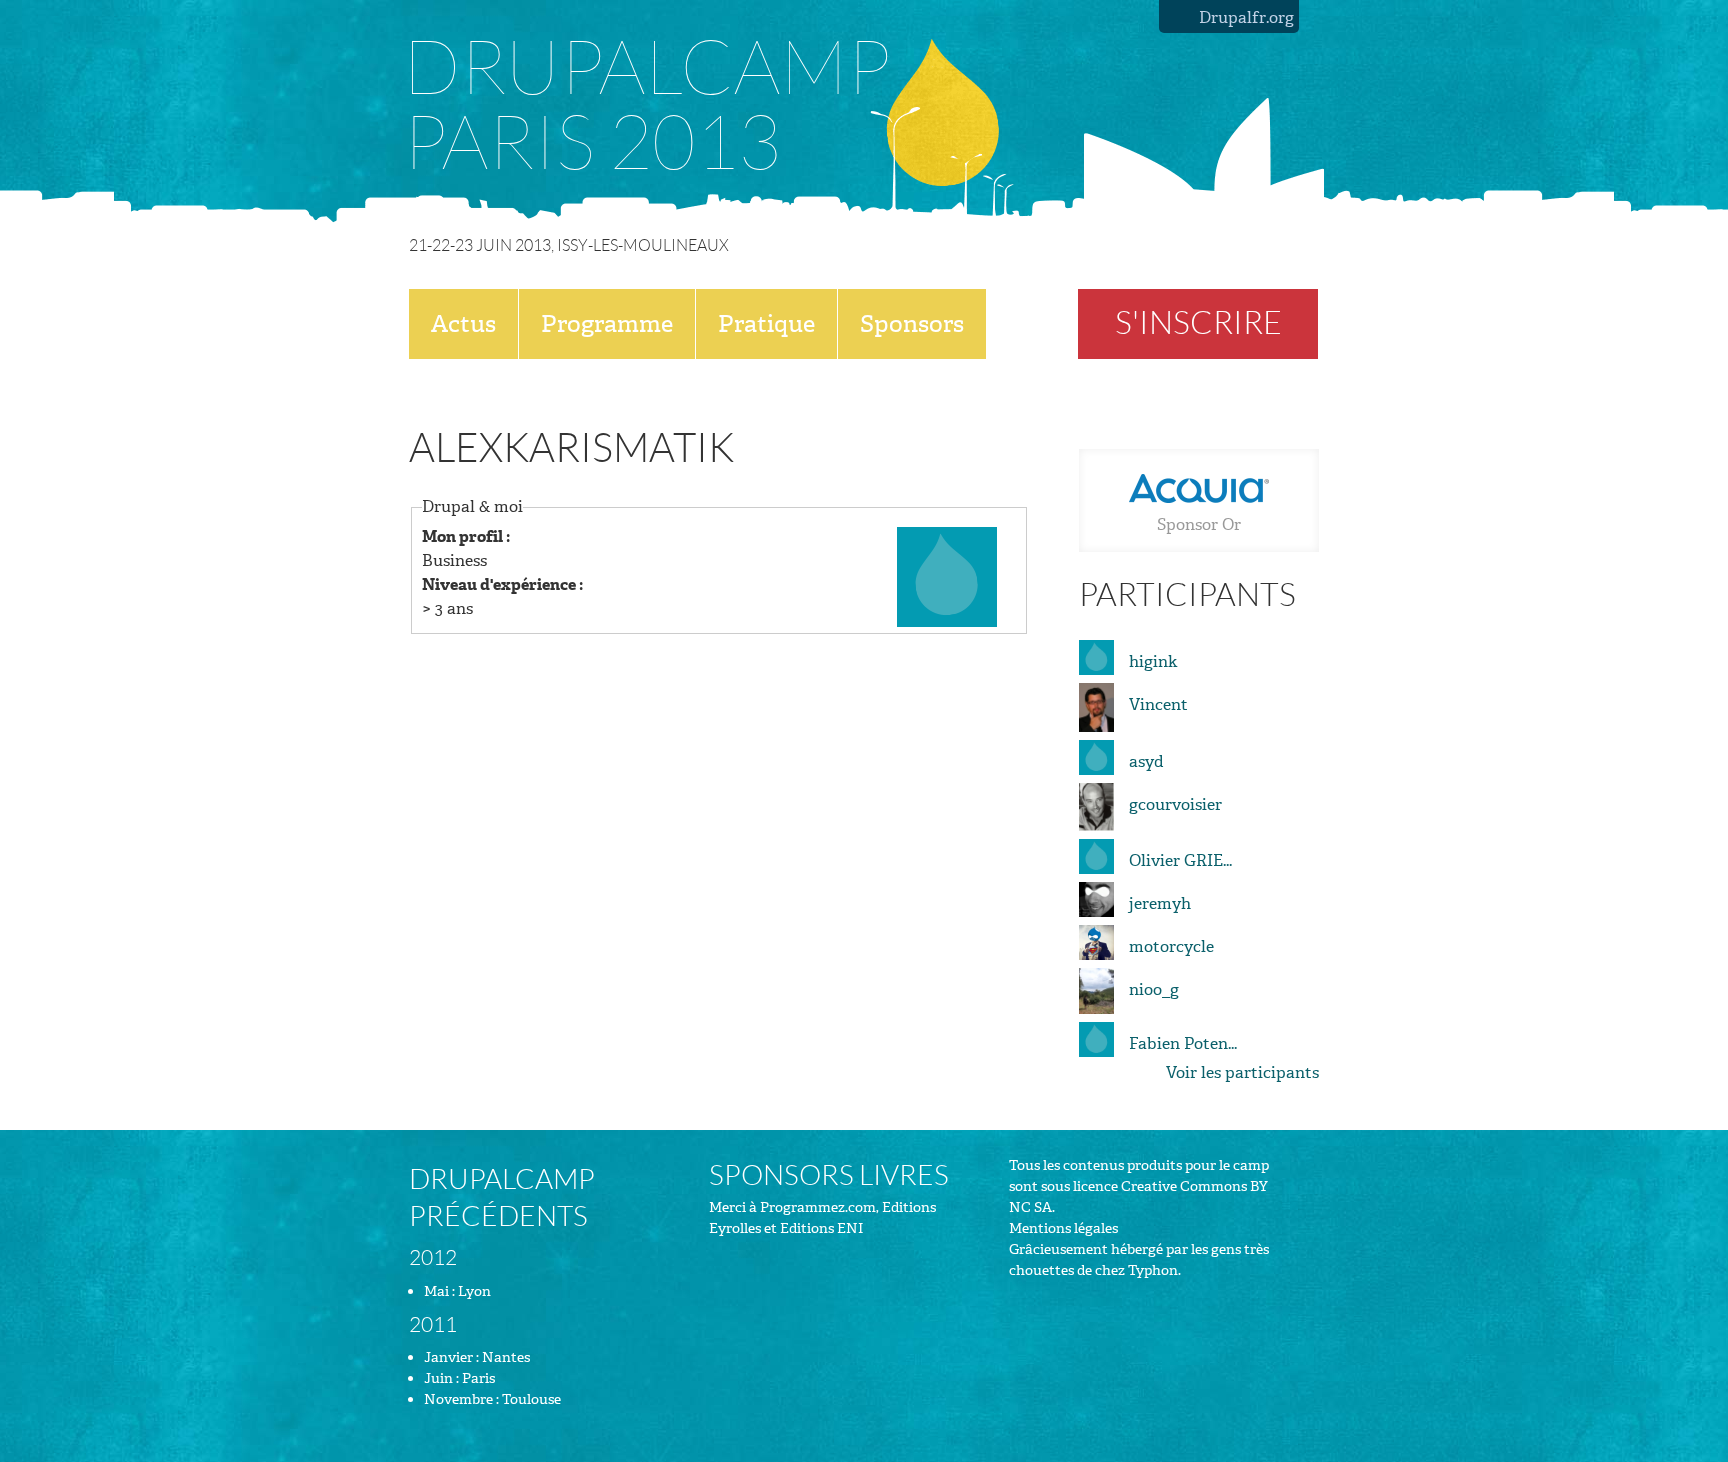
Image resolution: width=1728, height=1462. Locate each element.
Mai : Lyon (457, 1291)
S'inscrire (1198, 323)
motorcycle (1171, 946)
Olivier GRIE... (1180, 860)
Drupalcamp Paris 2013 (646, 106)
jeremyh (1160, 903)
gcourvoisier (1175, 804)
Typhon (1153, 1270)
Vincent (1158, 704)
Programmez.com (818, 1207)
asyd (1146, 761)
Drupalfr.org (1246, 17)
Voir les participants (1242, 1072)
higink (1153, 661)
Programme (607, 324)
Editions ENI (821, 1228)
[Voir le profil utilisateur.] (947, 575)
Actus (463, 324)
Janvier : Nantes (477, 1357)
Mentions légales (1063, 1228)
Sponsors (912, 324)
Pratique (766, 324)
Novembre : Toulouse (492, 1399)
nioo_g (1154, 989)
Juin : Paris (459, 1378)
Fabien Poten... (1183, 1043)
